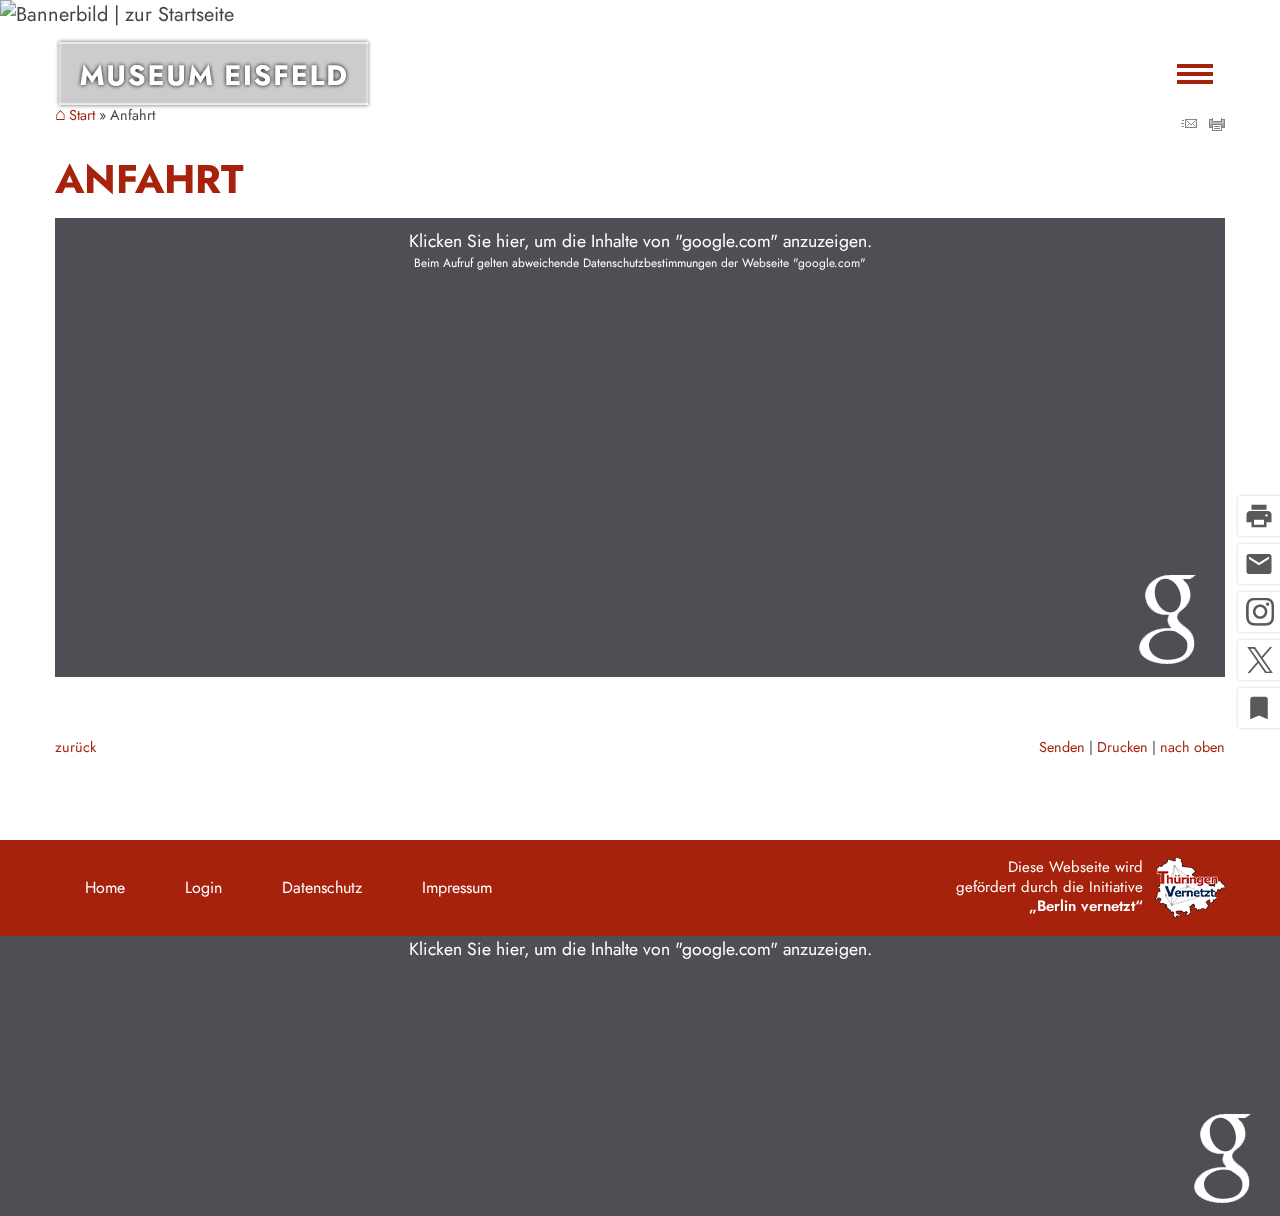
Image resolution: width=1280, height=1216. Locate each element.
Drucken (1122, 747)
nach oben (1192, 747)
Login (203, 887)
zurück (75, 747)
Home (105, 887)
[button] (640, 447)
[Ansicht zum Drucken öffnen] (1217, 124)
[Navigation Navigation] (1195, 73)
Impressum (457, 887)
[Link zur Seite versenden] (1189, 124)
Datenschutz (322, 887)
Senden (1062, 747)
